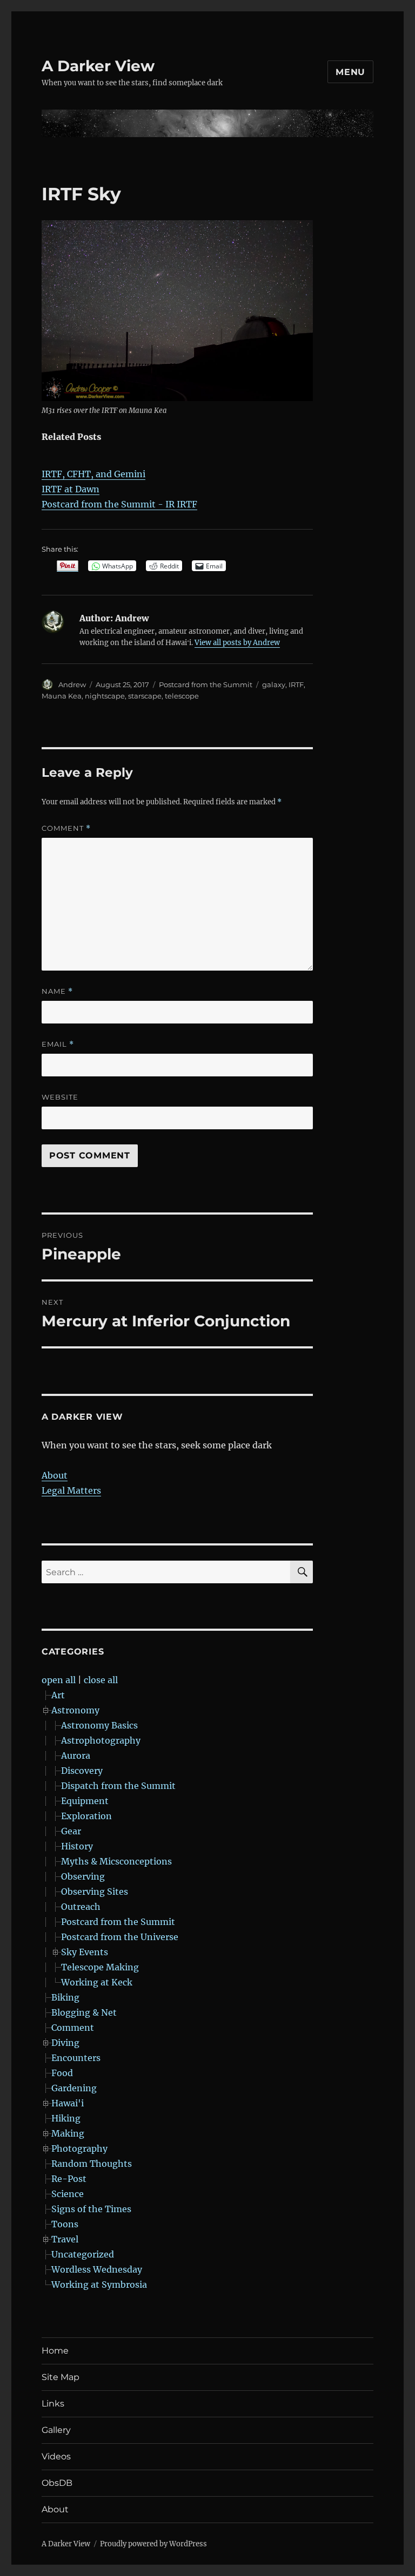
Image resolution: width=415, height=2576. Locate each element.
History (77, 1846)
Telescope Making (100, 1967)
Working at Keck (97, 1982)
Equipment (85, 1801)
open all (59, 1680)
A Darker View (98, 66)
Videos (56, 2456)
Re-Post (69, 2179)
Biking (65, 1997)
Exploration (86, 1816)
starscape (145, 696)
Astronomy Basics (99, 1725)
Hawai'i (68, 2103)
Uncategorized (83, 2254)
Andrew (72, 684)
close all (101, 1680)
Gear (71, 1831)
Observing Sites (95, 1892)
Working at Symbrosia (99, 2284)
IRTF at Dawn (71, 489)
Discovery (82, 1771)
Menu (350, 72)
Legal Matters (71, 1490)
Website (60, 1097)
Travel (65, 2239)
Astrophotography (101, 1740)
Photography (79, 2148)
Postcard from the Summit (206, 684)
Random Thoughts (92, 2164)
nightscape (105, 696)
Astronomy (75, 1710)
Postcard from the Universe (120, 1937)
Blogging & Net (84, 2012)
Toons (65, 2224)
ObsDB (57, 2483)
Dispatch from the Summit (118, 1786)
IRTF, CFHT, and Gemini (93, 474)
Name (57, 991)
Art (58, 1695)
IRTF (296, 684)
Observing (83, 1876)
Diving (65, 2043)
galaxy (274, 684)
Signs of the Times (91, 2209)
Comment (66, 828)
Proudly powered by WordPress (153, 2544)
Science (68, 2194)
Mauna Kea (62, 696)
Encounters (76, 2058)
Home (55, 2351)
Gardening (74, 2088)
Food (62, 2073)
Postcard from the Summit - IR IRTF (119, 504)
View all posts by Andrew (237, 643)
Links (53, 2404)
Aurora (76, 1755)
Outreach (81, 1907)
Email (58, 1044)
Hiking (66, 2118)
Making (68, 2133)
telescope (182, 696)
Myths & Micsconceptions (116, 1861)
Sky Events (85, 1952)
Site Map (61, 2377)
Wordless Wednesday (97, 2269)
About (55, 1475)
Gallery (56, 2430)
